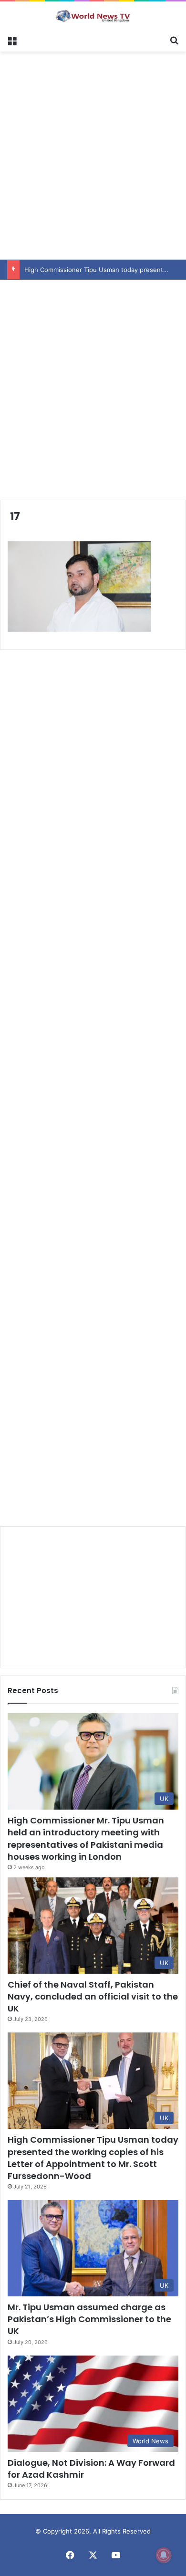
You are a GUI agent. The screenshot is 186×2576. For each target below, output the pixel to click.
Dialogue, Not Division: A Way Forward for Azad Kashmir (91, 2469)
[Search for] (174, 40)
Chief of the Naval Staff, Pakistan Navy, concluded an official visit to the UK (93, 1996)
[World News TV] (93, 16)
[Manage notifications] (164, 2555)
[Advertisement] (93, 154)
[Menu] (12, 40)
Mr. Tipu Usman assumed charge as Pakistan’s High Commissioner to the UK (89, 2319)
